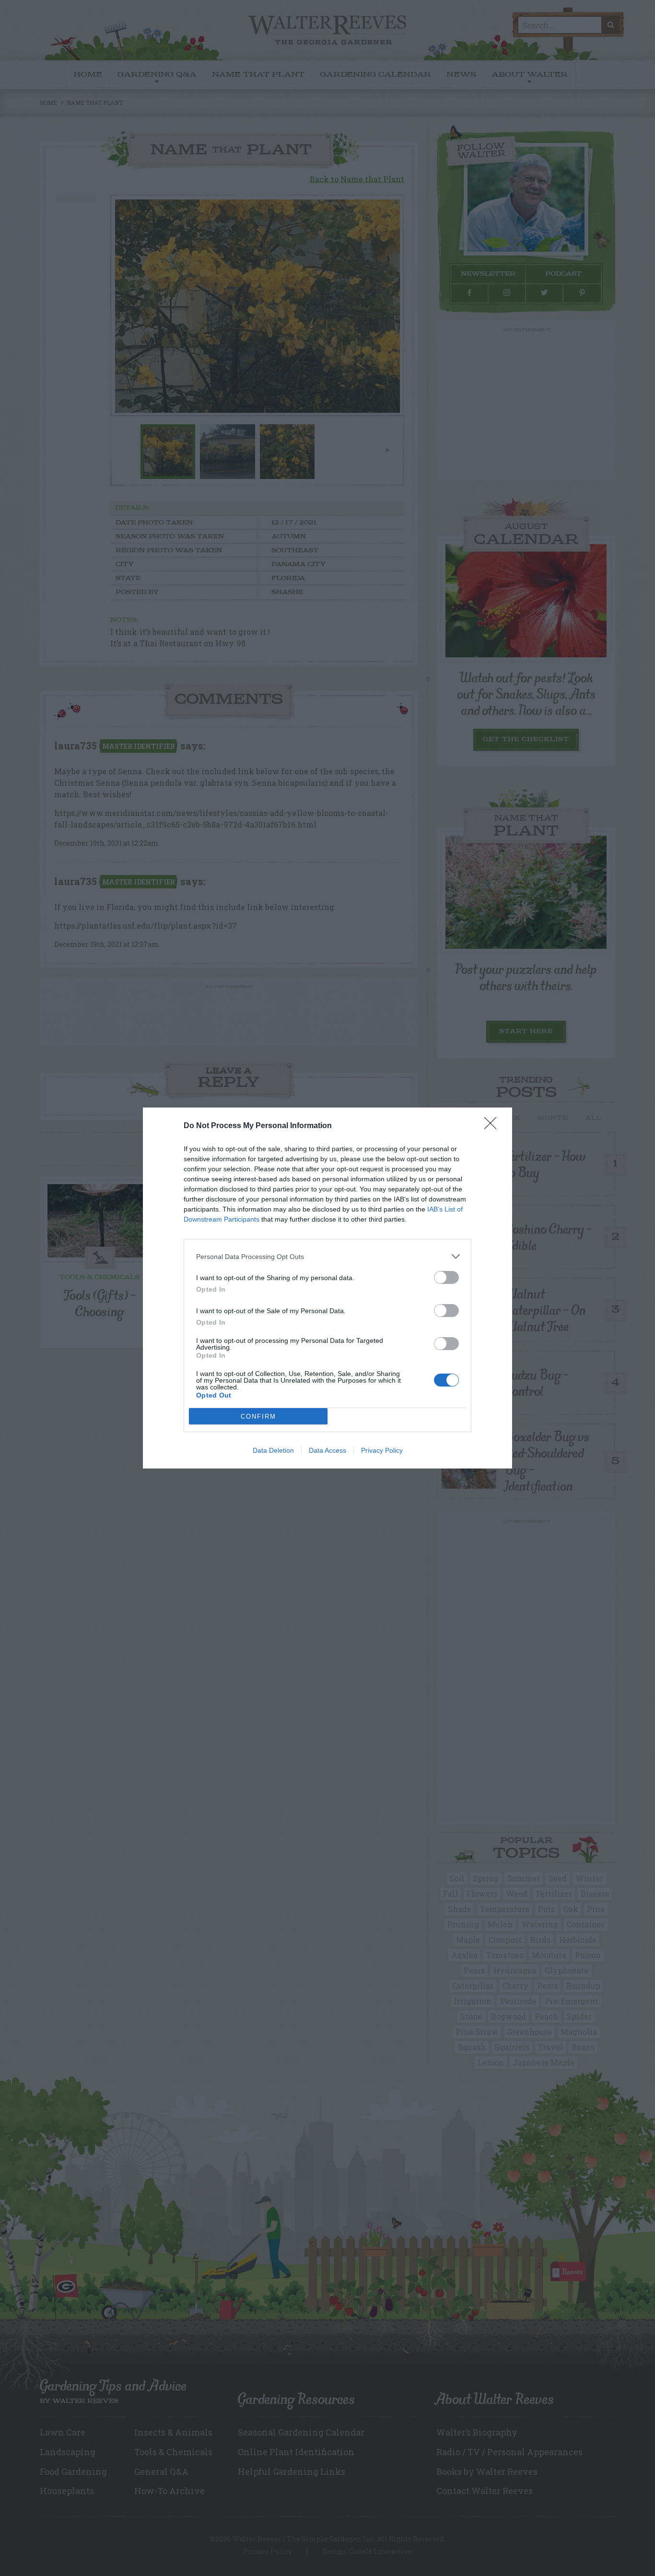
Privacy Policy (382, 1450)
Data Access (327, 1450)
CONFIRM (258, 1416)
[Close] (493, 1126)
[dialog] (327, 1288)
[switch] (446, 1277)
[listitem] (327, 1256)
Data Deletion (273, 1450)
